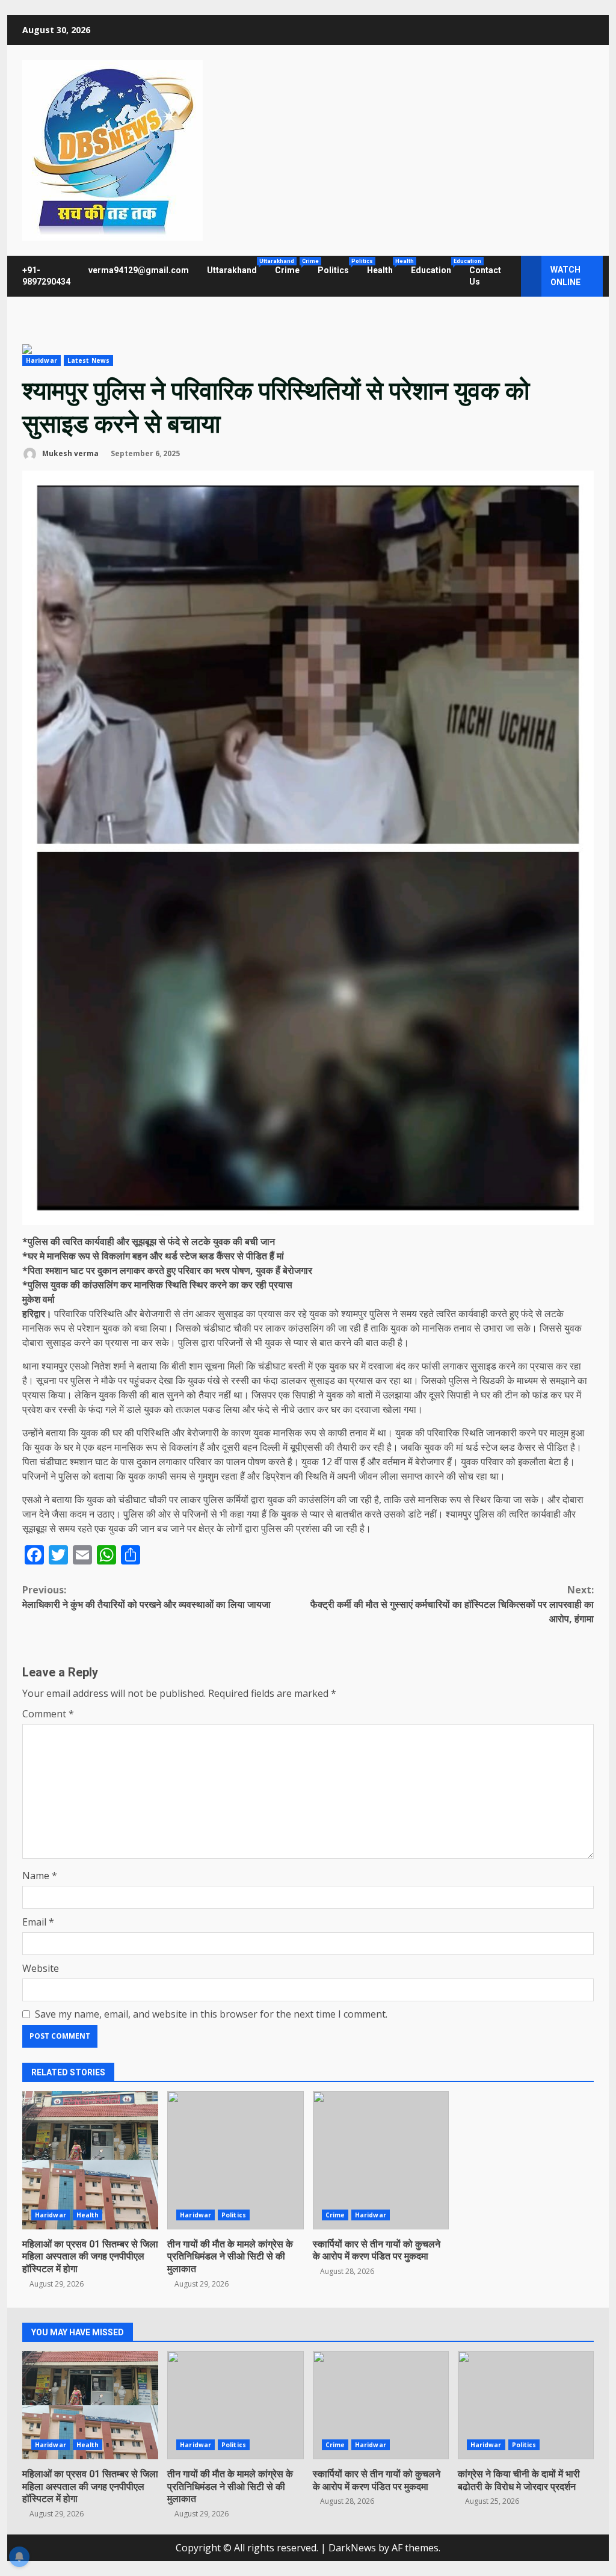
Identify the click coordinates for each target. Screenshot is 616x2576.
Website (41, 1968)
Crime (292, 267)
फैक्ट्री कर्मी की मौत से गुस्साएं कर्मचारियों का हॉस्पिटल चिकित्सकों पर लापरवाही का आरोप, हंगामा (452, 1604)
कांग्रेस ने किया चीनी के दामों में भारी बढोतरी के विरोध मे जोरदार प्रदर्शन (526, 2405)
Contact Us (485, 276)
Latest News (88, 360)
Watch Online (565, 276)
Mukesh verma (69, 453)
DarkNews (352, 2548)
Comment (48, 1714)
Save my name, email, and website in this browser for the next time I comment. (211, 2014)
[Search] (508, 276)
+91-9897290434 (46, 276)
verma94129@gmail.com (139, 270)
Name (40, 1876)
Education (436, 267)
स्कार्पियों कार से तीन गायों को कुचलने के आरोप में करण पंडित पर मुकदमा (381, 2160)
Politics (338, 267)
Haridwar (42, 360)
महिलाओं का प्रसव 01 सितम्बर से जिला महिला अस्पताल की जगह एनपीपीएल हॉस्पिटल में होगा (90, 2160)
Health (384, 267)
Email (38, 1922)
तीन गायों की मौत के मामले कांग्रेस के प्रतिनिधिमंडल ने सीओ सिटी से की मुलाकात (235, 2160)
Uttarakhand (236, 267)
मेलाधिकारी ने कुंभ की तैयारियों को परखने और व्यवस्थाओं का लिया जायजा (146, 1597)
